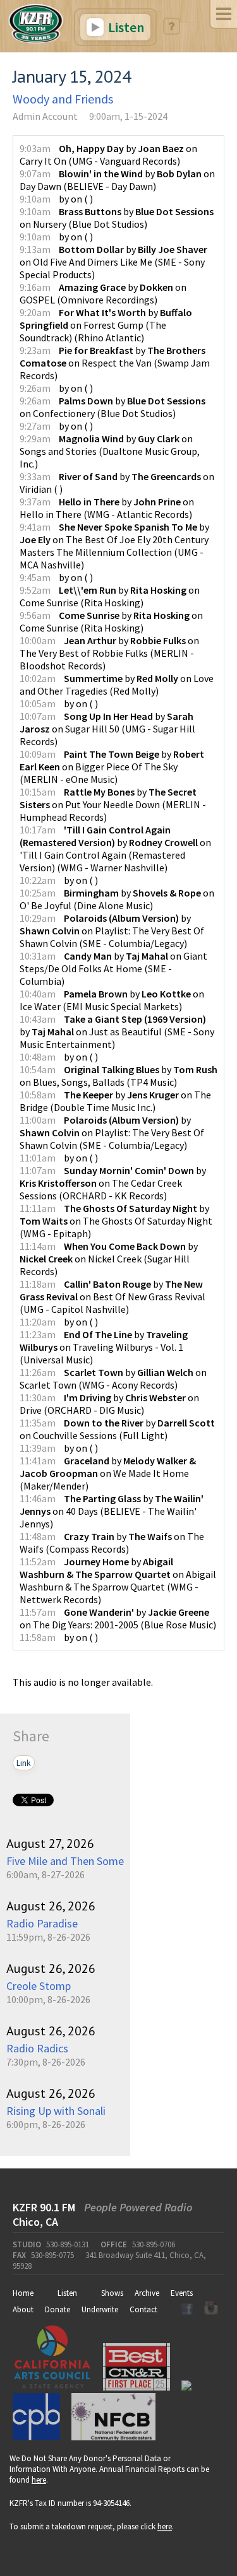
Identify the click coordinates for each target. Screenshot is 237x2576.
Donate (58, 2309)
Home (23, 2293)
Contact (143, 2309)
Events (182, 2293)
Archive (147, 2293)
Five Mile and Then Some (65, 1861)
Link (24, 1763)
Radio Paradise (42, 1923)
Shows (112, 2293)
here (39, 2480)
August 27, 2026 (50, 1844)
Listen (125, 27)
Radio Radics (37, 2048)
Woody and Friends (63, 99)
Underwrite (100, 2309)
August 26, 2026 (51, 1906)
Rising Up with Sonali (56, 2111)
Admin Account (45, 116)
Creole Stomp (39, 1986)
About (23, 2309)
